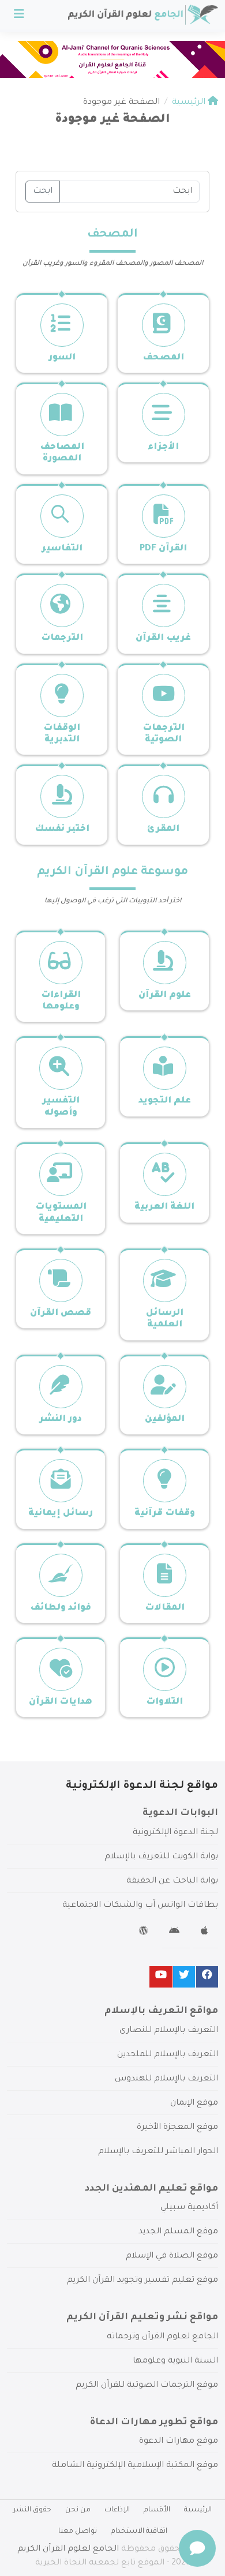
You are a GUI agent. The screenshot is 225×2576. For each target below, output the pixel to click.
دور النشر (61, 1420)
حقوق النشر (32, 2510)
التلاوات (164, 1702)
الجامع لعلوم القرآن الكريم (68, 2549)
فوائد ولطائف (61, 1608)
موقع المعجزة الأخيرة (177, 2128)
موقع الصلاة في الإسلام (172, 2256)
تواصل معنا (78, 2532)
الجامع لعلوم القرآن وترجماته (162, 2337)
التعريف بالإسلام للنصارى (169, 2031)
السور (62, 358)
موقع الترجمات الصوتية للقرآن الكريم (147, 2386)
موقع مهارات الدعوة (179, 2442)
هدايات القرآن (61, 1702)
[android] (176, 1933)
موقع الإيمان (194, 2103)
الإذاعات (117, 2510)
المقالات (165, 1608)
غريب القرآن (163, 638)
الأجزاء (163, 447)
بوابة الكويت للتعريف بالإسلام (161, 1857)
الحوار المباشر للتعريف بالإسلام (158, 2152)
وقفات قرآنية (165, 1514)
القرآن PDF (163, 549)
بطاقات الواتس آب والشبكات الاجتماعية (140, 1906)
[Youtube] (161, 1977)
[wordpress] (145, 1933)
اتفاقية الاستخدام (139, 2532)
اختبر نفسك (62, 829)
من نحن (78, 2510)
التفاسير (62, 549)
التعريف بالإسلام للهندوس (166, 2079)
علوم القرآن (165, 995)
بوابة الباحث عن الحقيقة (172, 1881)
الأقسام (157, 2510)
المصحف (112, 235)
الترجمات (62, 638)
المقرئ (163, 829)
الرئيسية (198, 2510)
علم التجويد (165, 1101)
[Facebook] (207, 1977)
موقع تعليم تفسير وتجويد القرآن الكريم (142, 2281)
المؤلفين (165, 1420)
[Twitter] (184, 1977)
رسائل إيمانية (61, 1514)
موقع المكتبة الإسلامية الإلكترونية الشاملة (135, 2466)
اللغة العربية (164, 1207)
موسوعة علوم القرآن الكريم (112, 872)
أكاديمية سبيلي (189, 2208)
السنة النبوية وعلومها (175, 2361)
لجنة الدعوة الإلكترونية (175, 1833)
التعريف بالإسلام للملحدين (168, 2055)
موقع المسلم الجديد (178, 2232)
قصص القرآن (61, 1313)
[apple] (206, 1933)
